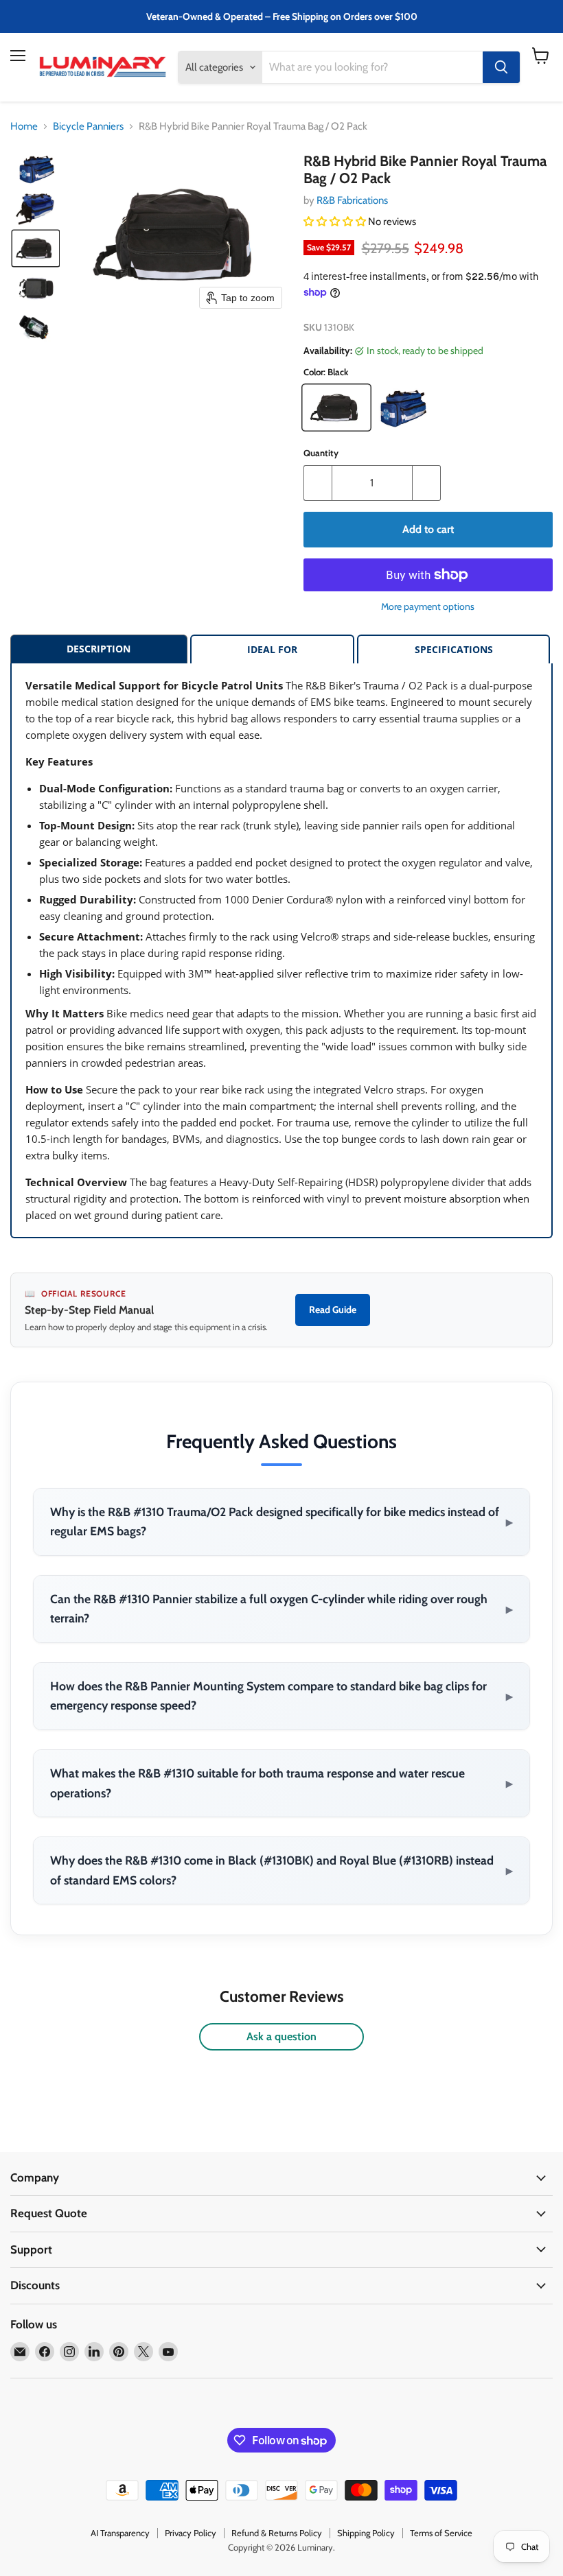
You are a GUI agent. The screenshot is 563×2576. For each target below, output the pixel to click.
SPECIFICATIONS (454, 649)
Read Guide (333, 1310)
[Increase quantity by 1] (427, 483)
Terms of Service (441, 2533)
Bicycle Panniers (88, 127)
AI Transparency (120, 2533)
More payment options (428, 606)
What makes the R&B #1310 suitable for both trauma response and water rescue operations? (281, 1783)
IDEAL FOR (272, 649)
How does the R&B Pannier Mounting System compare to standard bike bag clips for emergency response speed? (281, 1696)
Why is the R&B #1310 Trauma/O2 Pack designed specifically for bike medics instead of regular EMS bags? (281, 1522)
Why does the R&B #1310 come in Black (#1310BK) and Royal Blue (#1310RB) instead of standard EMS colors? (281, 1870)
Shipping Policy (366, 2533)
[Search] (501, 67)
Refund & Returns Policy (277, 2533)
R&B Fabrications (352, 200)
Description (99, 649)
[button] (36, 169)
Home (24, 127)
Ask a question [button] (281, 2036)
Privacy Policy (191, 2533)
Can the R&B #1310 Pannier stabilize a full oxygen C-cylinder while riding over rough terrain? (281, 1609)
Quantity (321, 453)
